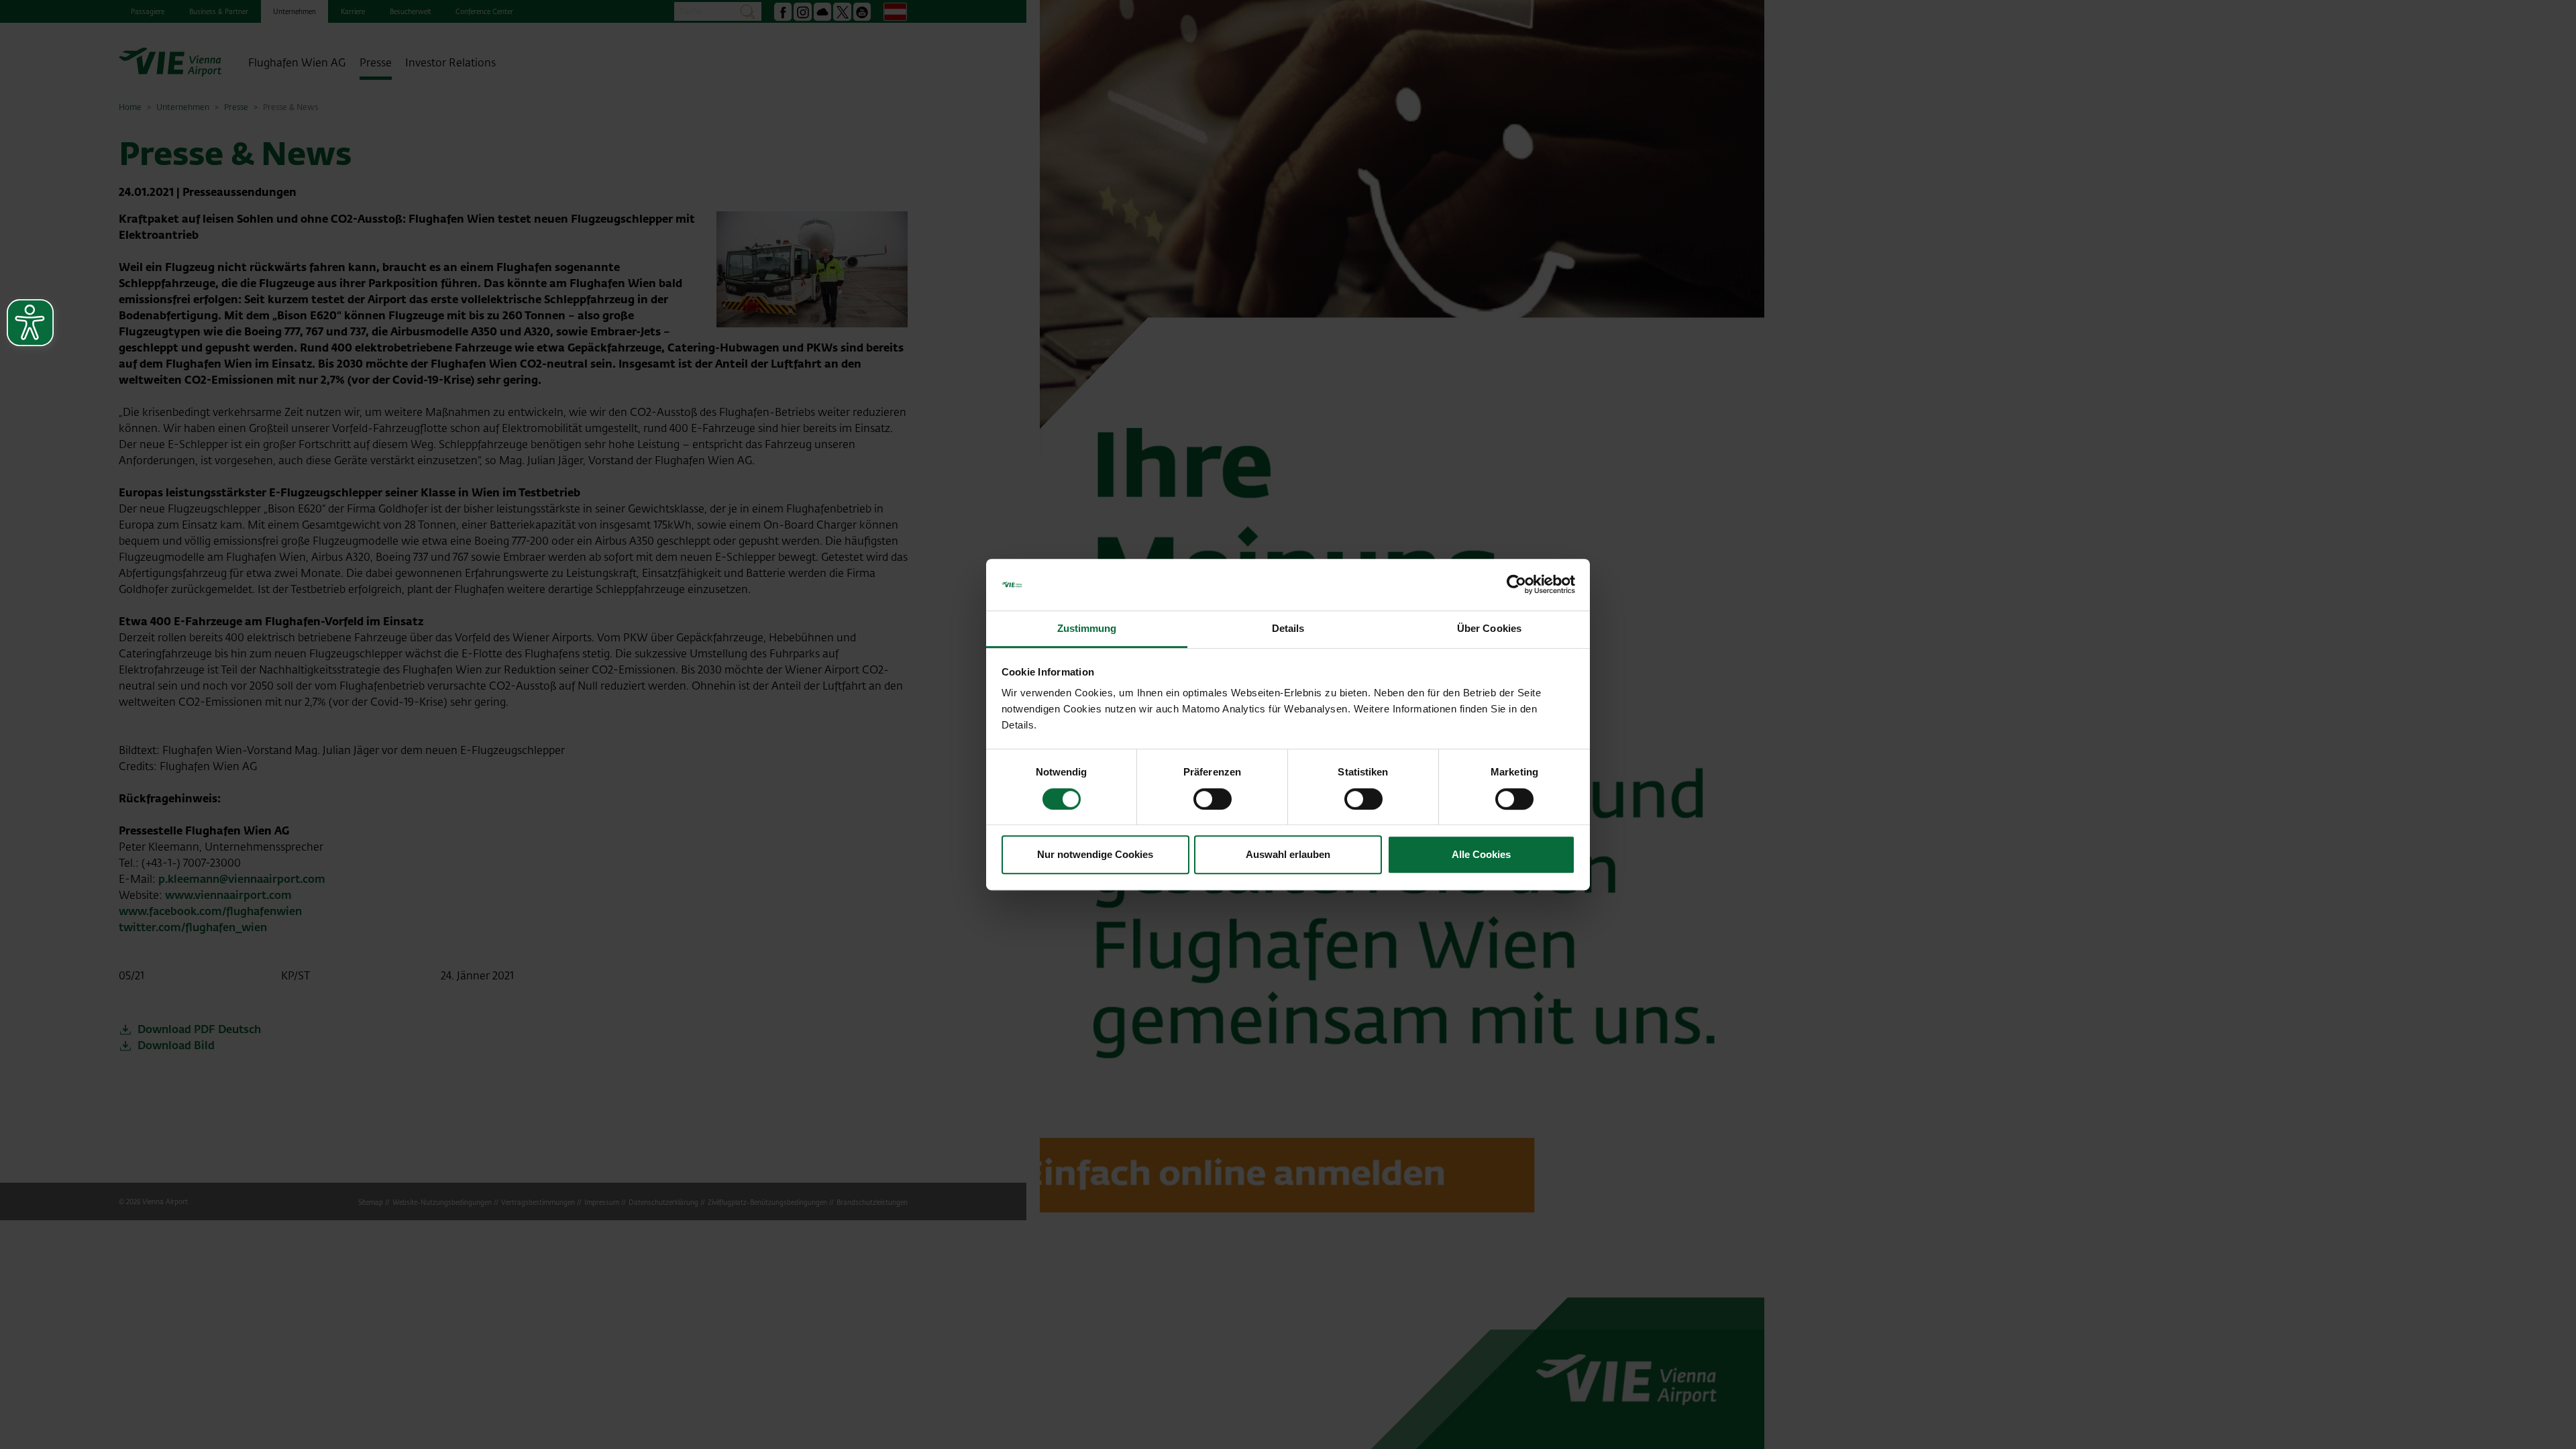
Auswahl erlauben (1288, 854)
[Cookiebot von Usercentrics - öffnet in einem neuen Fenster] (1516, 585)
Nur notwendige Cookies (1095, 854)
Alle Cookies (1481, 854)
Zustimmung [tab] (1087, 628)
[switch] (1213, 799)
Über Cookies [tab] (1489, 628)
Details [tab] (1288, 628)
